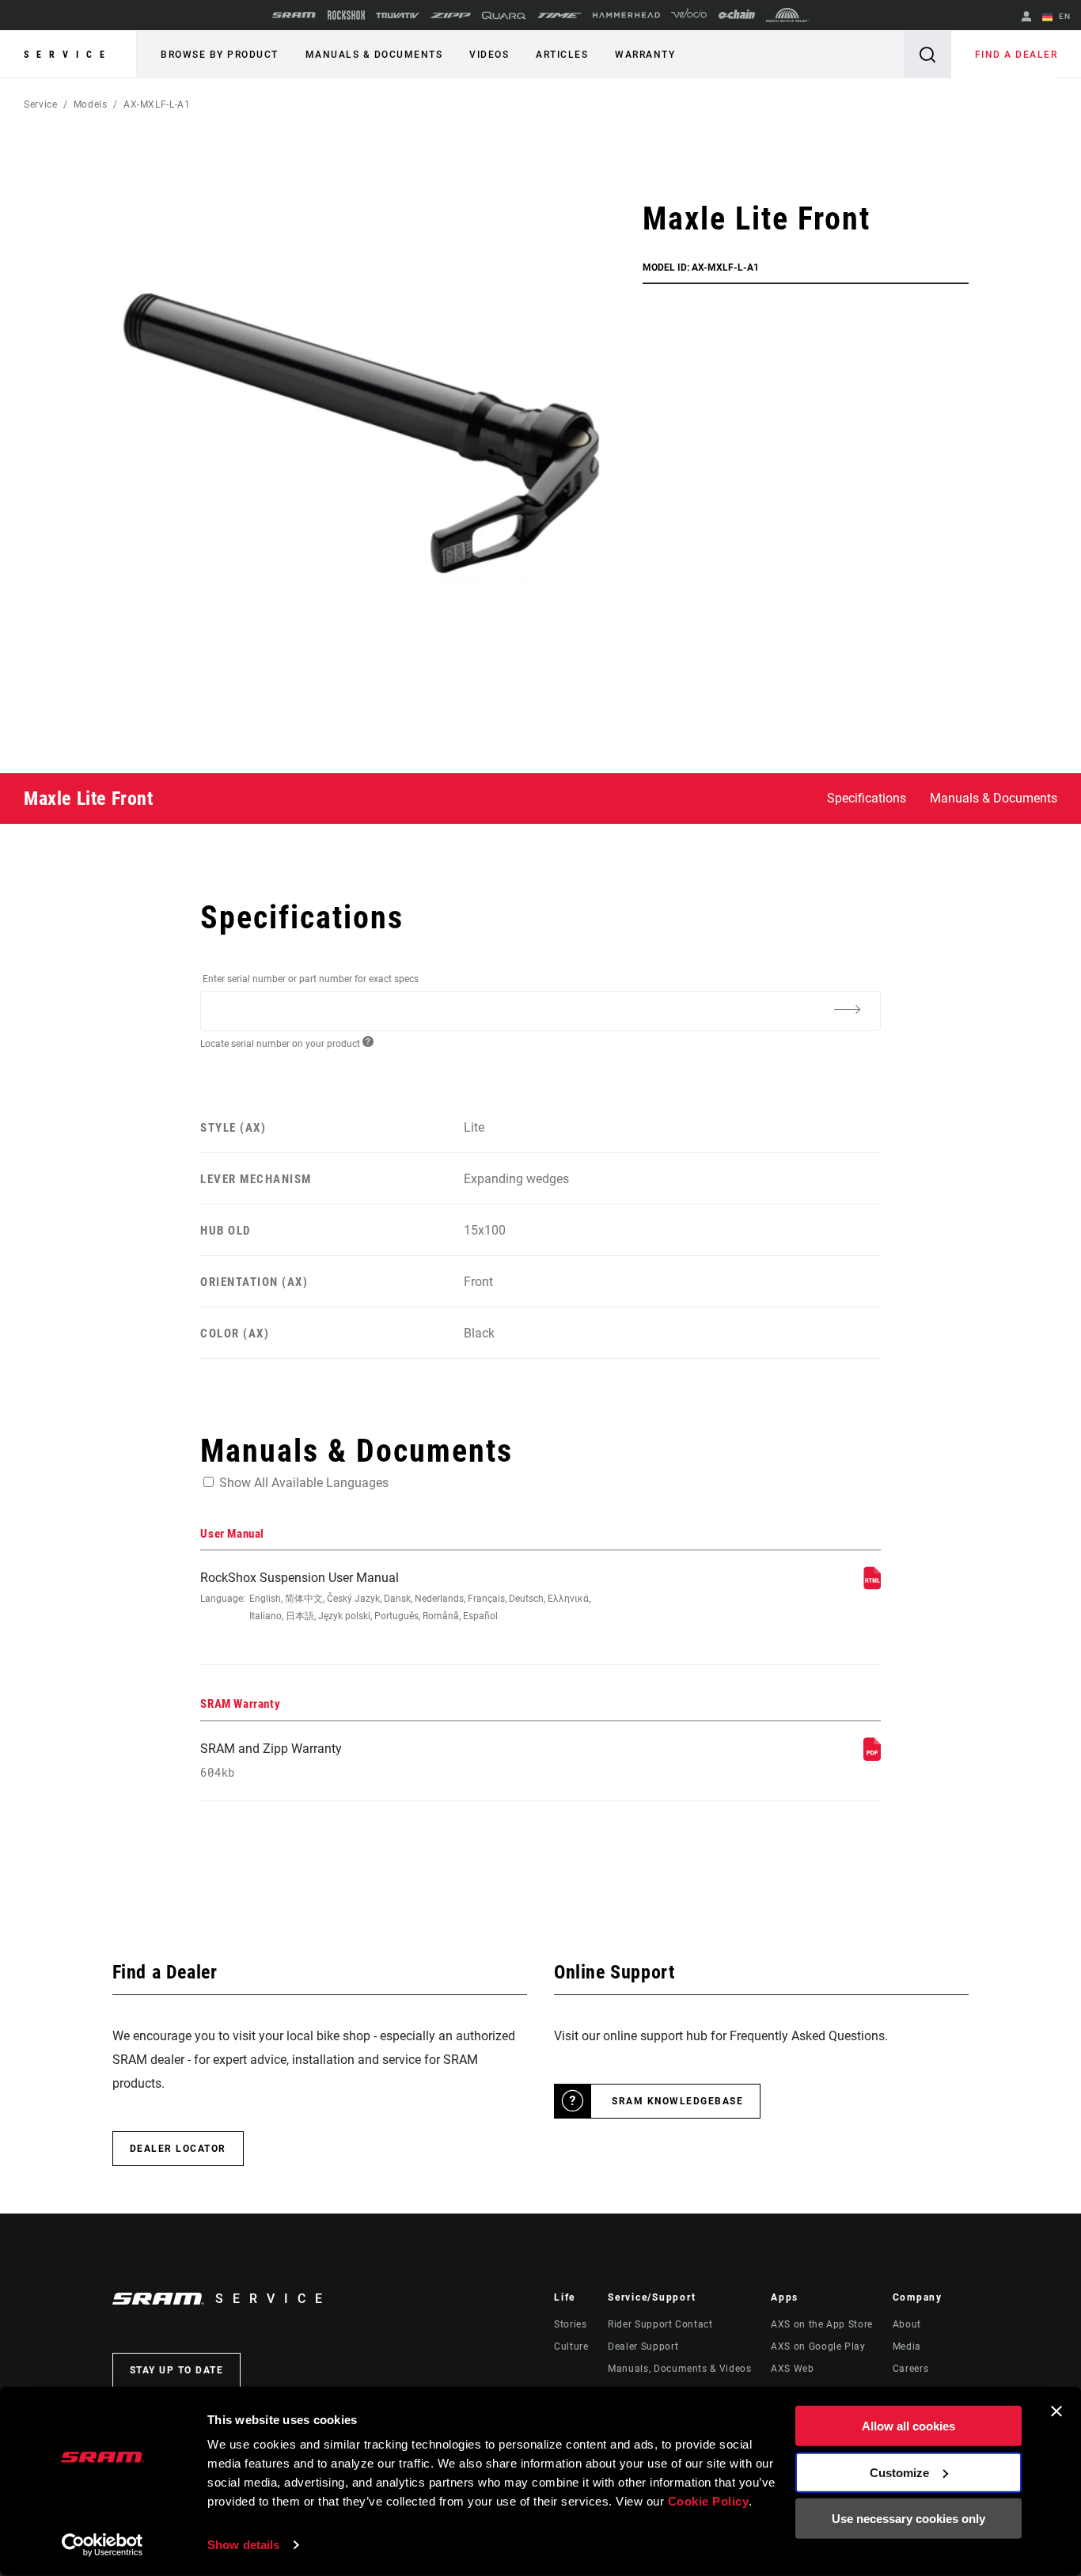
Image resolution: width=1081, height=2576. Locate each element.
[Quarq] (504, 15)
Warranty (645, 55)
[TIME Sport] (559, 15)
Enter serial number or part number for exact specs (311, 979)
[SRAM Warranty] (872, 1757)
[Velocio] (689, 15)
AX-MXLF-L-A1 (157, 104)
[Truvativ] (398, 15)
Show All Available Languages (304, 1483)
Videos (489, 55)
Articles (562, 55)
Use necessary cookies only (908, 2519)
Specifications (867, 798)
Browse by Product (220, 55)
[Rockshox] (346, 15)
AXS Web (792, 2369)
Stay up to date (177, 2370)
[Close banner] (1056, 2411)
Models (91, 104)
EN (1063, 16)
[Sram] (294, 15)
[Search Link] (927, 54)
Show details (243, 2545)
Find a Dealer (1017, 55)
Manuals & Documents (374, 55)
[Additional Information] (848, 1010)
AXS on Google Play (818, 2346)
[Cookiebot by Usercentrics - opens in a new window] (102, 2545)
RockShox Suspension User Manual (395, 1596)
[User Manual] (872, 1586)
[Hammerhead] (626, 15)
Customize (899, 2472)
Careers (910, 2369)
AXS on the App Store (822, 2324)
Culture (571, 2346)
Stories (570, 2324)
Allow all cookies (908, 2426)
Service (68, 55)
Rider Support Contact (660, 2324)
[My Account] (1026, 18)
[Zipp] (451, 15)
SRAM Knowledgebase (677, 2101)
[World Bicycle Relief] (787, 15)
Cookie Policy (709, 2501)
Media (907, 2346)
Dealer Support (643, 2346)
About (907, 2324)
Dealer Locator (178, 2149)
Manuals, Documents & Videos (679, 2369)
